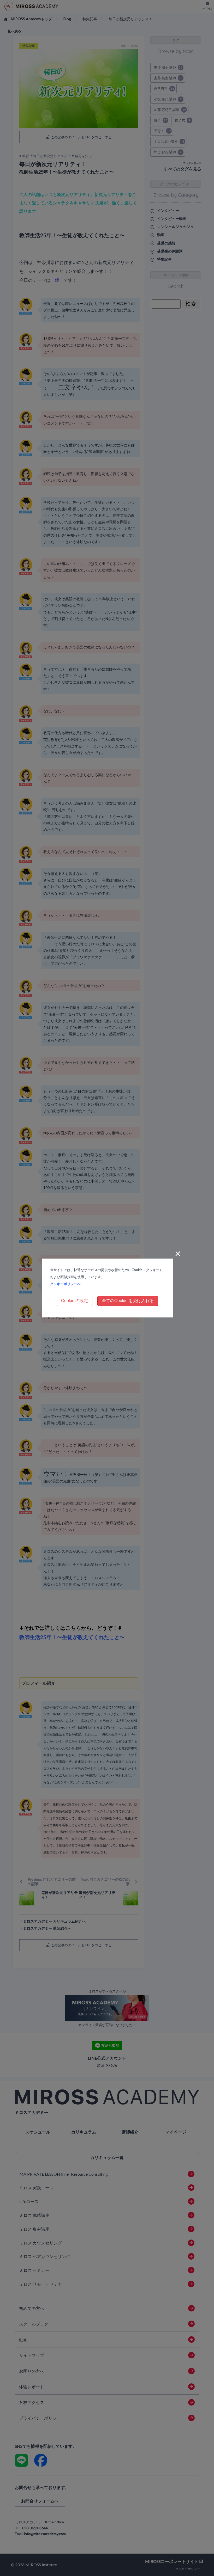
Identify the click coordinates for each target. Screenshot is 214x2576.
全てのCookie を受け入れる (128, 1301)
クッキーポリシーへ (65, 1284)
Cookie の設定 (75, 1301)
